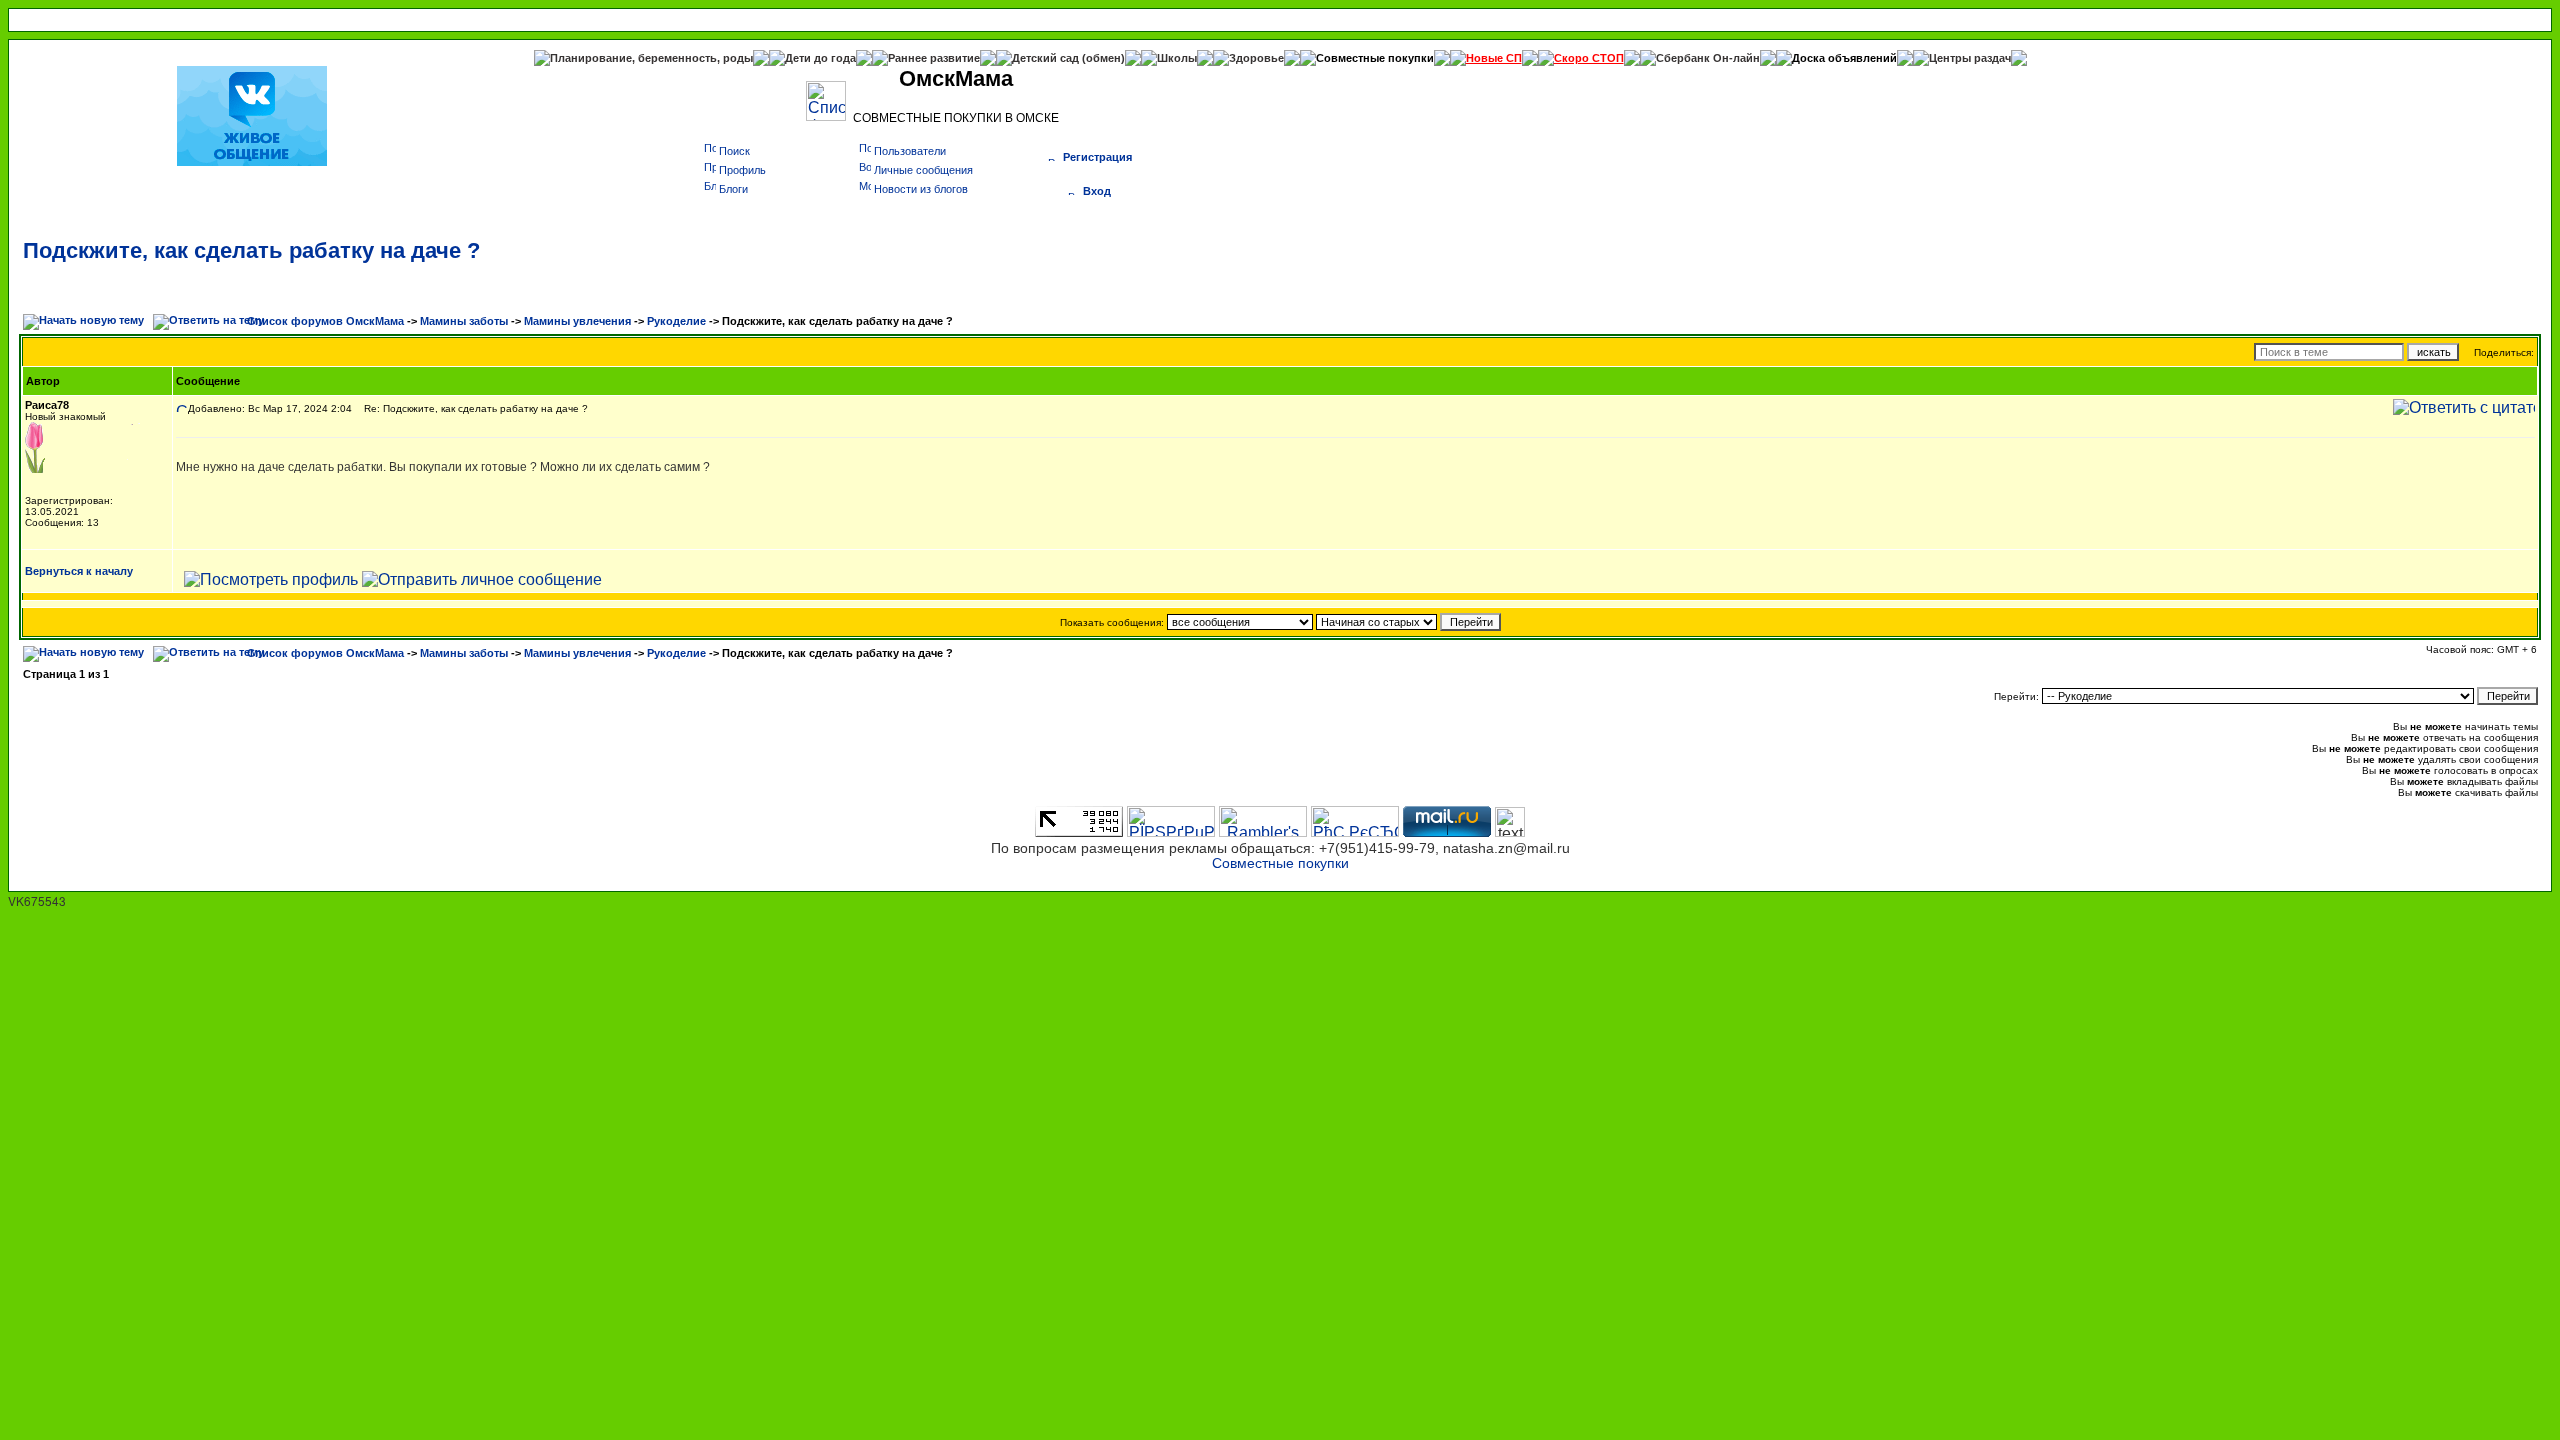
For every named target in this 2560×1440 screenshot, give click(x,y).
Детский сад (1047, 58)
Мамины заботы (464, 321)
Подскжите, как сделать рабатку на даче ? (251, 250)
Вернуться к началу (79, 571)
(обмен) (1103, 58)
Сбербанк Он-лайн (1708, 58)
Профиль (742, 170)
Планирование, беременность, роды (651, 58)
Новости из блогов (921, 189)
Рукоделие (676, 321)
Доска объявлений (1844, 58)
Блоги (733, 189)
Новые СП (1494, 58)
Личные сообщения (923, 170)
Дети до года (820, 58)
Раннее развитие (934, 58)
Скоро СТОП (1589, 58)
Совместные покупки (1375, 58)
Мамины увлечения (577, 321)
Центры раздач (1970, 58)
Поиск (734, 151)
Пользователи (910, 151)
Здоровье (1256, 58)
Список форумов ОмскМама (325, 321)
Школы (1177, 58)
